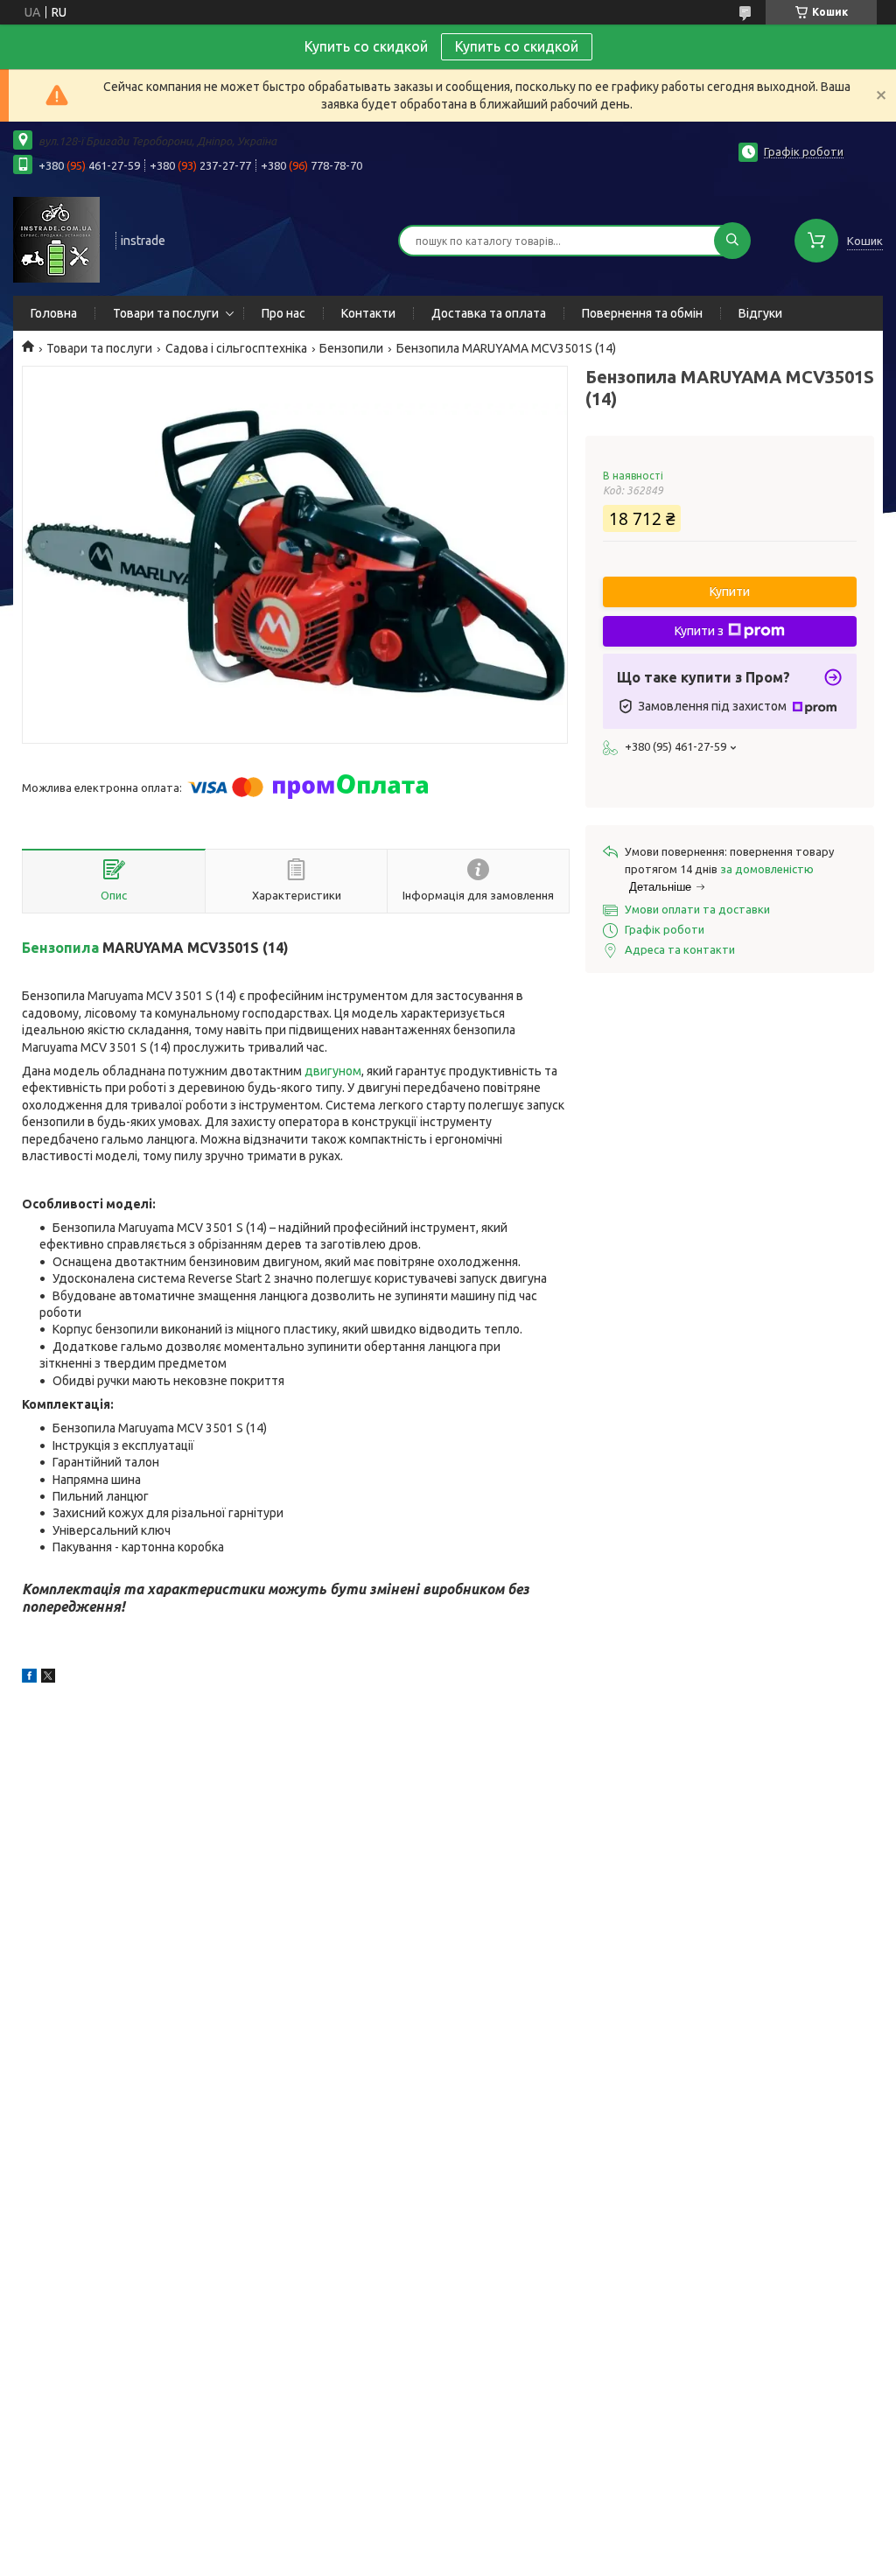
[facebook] (29, 1678)
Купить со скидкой (517, 46)
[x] (48, 1678)
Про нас (283, 313)
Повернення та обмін (642, 313)
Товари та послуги (166, 313)
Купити (730, 591)
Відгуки (760, 313)
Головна (54, 313)
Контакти (368, 313)
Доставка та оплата (489, 313)
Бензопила (60, 948)
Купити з (699, 631)
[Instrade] (56, 239)
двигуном (333, 1071)
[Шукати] (732, 241)
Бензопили (351, 348)
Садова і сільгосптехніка (236, 348)
